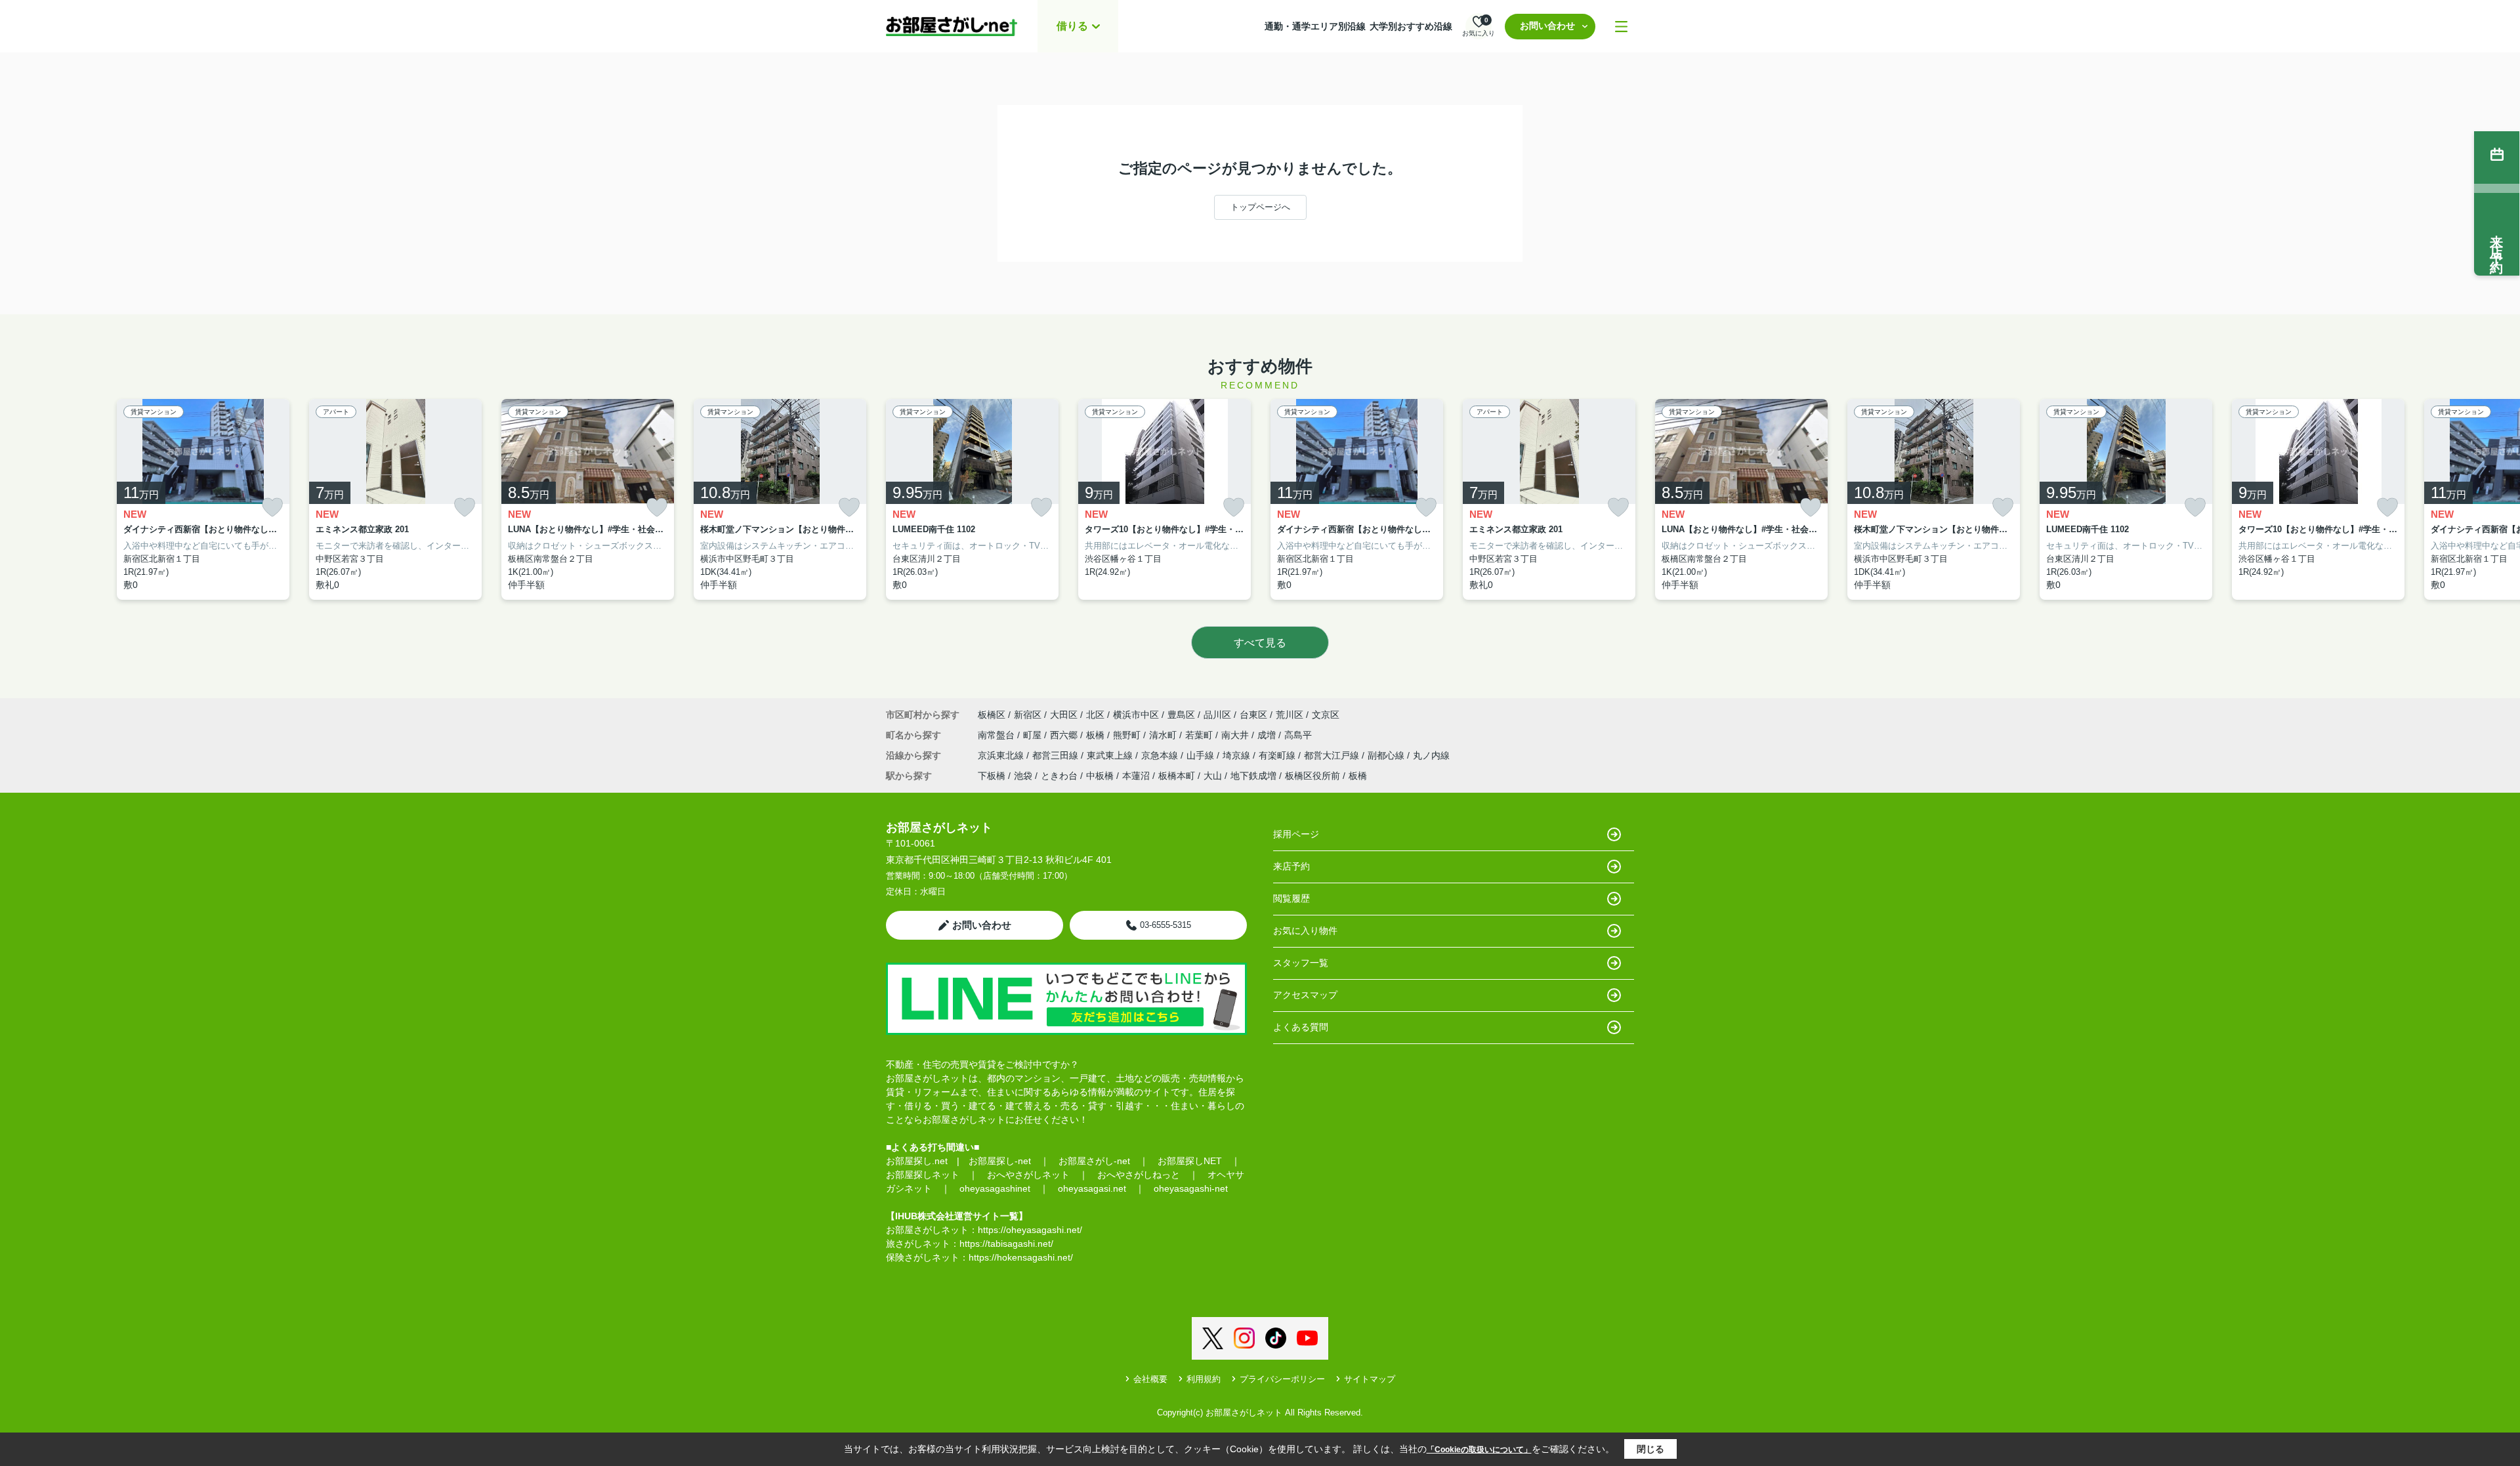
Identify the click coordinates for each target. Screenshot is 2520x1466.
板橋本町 (1177, 776)
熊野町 (1128, 735)
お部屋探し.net (917, 1161)
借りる (1072, 26)
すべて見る (1260, 643)
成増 (1268, 735)
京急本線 (1161, 755)
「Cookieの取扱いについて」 (1479, 1450)
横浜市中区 (1136, 715)
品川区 (1217, 715)
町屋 (1034, 735)
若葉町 (1200, 735)
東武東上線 (1111, 755)
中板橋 (1100, 776)
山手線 (1202, 755)
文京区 (1326, 715)
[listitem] (972, 500)
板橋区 (992, 715)
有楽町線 (1278, 755)
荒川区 (1290, 715)
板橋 (1097, 735)
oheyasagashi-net (1191, 1188)
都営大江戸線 (1333, 755)
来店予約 (1291, 866)
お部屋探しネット (923, 1175)
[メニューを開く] (1621, 27)
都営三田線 (1057, 755)
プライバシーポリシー (1282, 1379)
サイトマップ (1370, 1379)
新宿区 (1028, 715)
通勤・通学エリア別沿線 (1315, 26)
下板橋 (992, 776)
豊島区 (1181, 715)
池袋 (1023, 776)
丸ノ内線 (1431, 755)
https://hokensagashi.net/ (1021, 1257)
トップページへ (1260, 207)
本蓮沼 (1136, 776)
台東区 (1253, 715)
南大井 (1236, 735)
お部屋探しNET (1190, 1161)
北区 (1095, 715)
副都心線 (1387, 755)
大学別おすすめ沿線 (1411, 26)
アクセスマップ (1305, 995)
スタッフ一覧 (1301, 963)
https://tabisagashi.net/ (1006, 1244)
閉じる (1650, 1449)
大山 (1213, 776)
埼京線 (1238, 755)
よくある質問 (1301, 1027)
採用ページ (1296, 834)
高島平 (1298, 735)
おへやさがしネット (1028, 1175)
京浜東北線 (1002, 755)
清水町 (1164, 735)
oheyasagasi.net (1092, 1188)
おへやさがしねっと (1139, 1175)
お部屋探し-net (1000, 1161)
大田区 (1064, 715)
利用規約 (1204, 1379)
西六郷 (1065, 735)
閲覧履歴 (1291, 898)
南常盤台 (997, 735)
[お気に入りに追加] (272, 508)
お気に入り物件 (1305, 931)
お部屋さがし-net (1094, 1161)
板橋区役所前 (1312, 776)
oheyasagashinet (995, 1188)
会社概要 (1150, 1379)
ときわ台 (1059, 776)
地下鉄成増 (1253, 776)
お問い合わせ (1547, 26)
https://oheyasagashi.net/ (1030, 1230)
